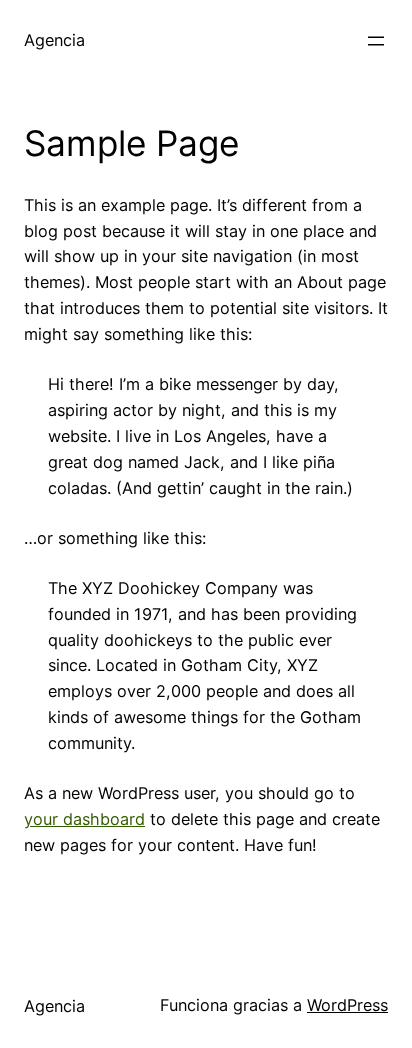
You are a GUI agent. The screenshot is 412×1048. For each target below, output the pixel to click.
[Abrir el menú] (376, 41)
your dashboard (84, 819)
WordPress (347, 1005)
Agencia (54, 40)
